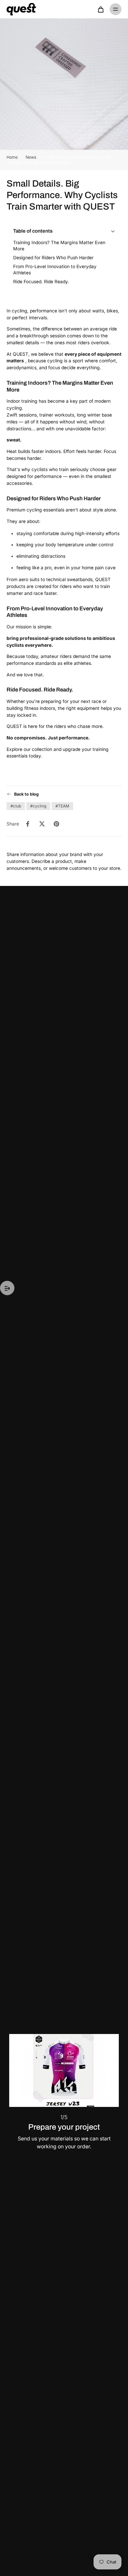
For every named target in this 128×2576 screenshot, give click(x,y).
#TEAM (62, 806)
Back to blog (26, 794)
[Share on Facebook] (28, 824)
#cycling (38, 806)
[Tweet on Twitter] (42, 824)
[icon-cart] (100, 9)
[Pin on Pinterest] (56, 824)
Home (12, 157)
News (32, 157)
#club (16, 806)
